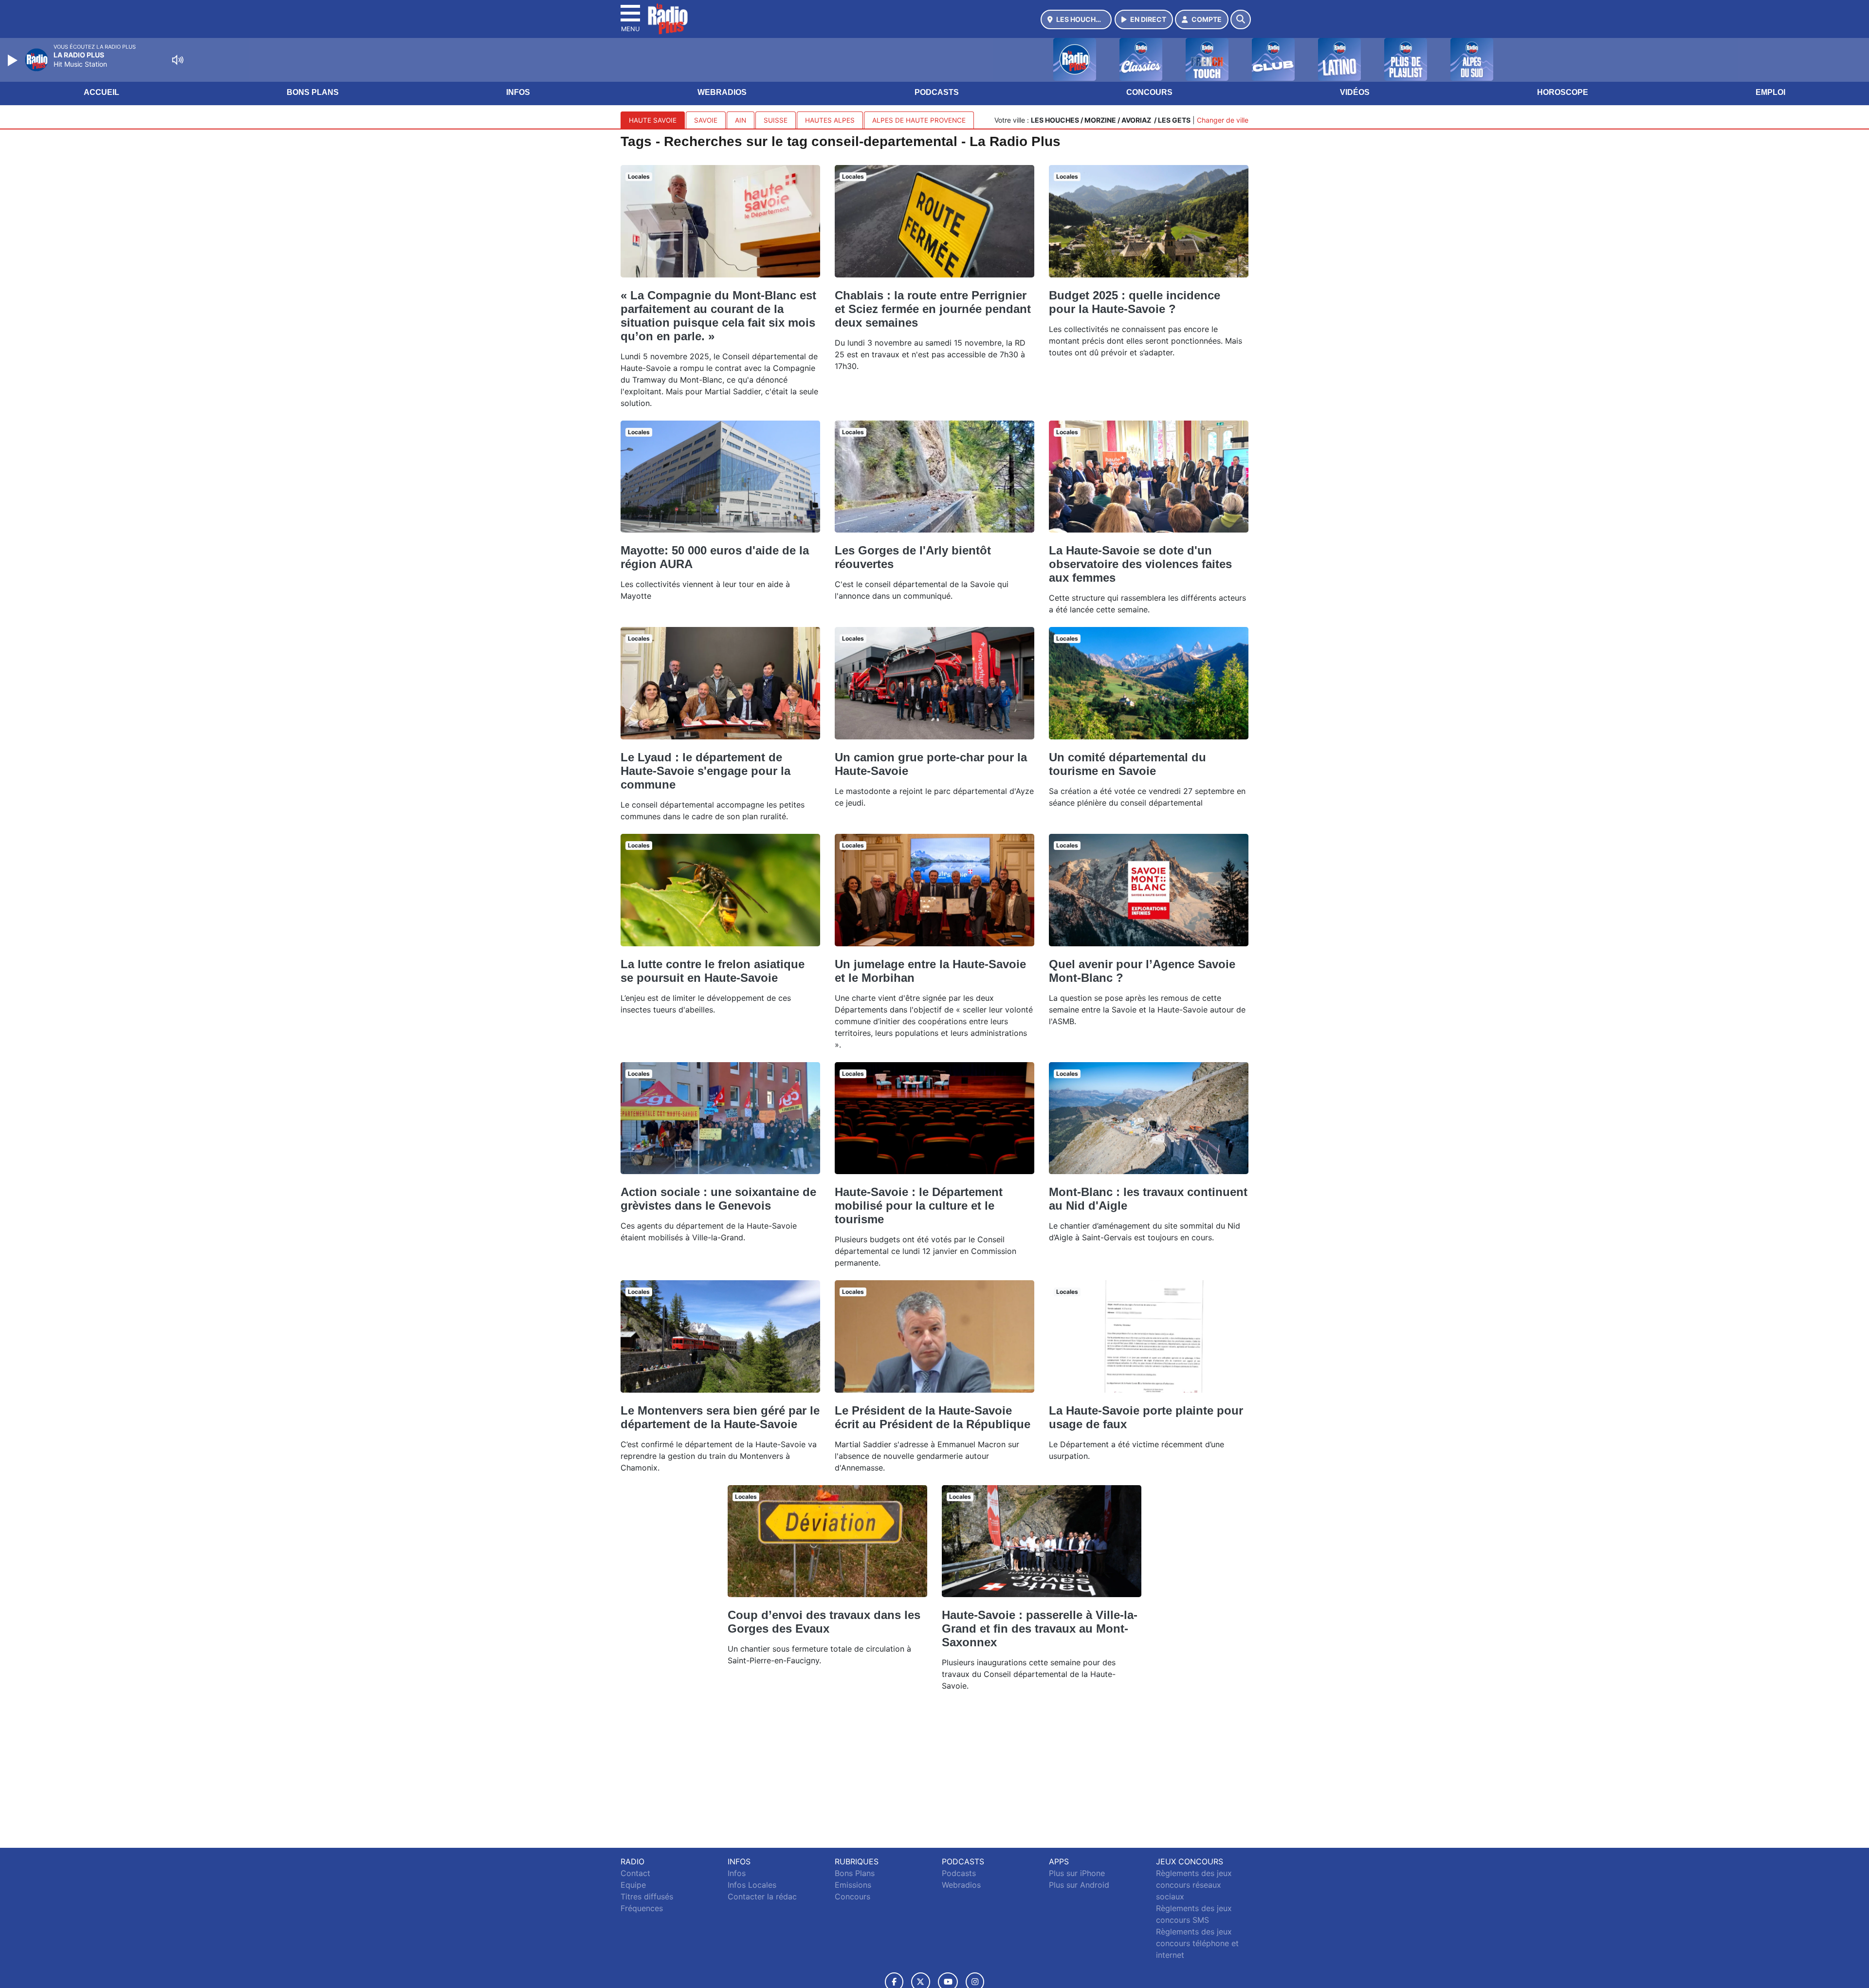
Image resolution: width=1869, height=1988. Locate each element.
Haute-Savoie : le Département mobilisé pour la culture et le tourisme (919, 1206)
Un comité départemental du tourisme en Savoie (1127, 764)
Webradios (722, 92)
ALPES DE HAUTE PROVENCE (919, 120)
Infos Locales (752, 1885)
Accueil (101, 92)
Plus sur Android (1079, 1885)
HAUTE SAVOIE (653, 120)
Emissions (853, 1885)
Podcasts (937, 92)
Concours (1149, 92)
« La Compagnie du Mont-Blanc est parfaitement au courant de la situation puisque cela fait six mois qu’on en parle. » (718, 316)
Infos (518, 92)
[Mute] (178, 60)
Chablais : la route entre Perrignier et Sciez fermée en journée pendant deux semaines (933, 309)
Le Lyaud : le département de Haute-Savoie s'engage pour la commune (705, 771)
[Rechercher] (1241, 19)
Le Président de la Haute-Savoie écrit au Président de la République (933, 1417)
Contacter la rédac (762, 1896)
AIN (741, 120)
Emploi (1770, 92)
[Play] (14, 60)
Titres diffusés (647, 1896)
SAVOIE (706, 120)
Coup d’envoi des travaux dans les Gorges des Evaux (824, 1622)
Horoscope (1563, 92)
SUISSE (776, 120)
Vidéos (1355, 92)
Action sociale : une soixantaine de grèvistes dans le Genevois (718, 1199)
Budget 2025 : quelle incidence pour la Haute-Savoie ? (1135, 302)
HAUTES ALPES (830, 120)
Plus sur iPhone (1077, 1873)
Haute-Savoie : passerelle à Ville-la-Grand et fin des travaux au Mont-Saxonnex (1040, 1629)
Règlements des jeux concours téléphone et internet (1197, 1943)
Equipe (633, 1885)
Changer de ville (1223, 120)
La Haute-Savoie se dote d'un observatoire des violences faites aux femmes (1140, 564)
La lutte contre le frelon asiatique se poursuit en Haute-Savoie (713, 971)
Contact (635, 1873)
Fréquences (642, 1908)
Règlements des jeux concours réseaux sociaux (1194, 1885)
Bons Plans (313, 92)
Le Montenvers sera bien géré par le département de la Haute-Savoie (720, 1417)
